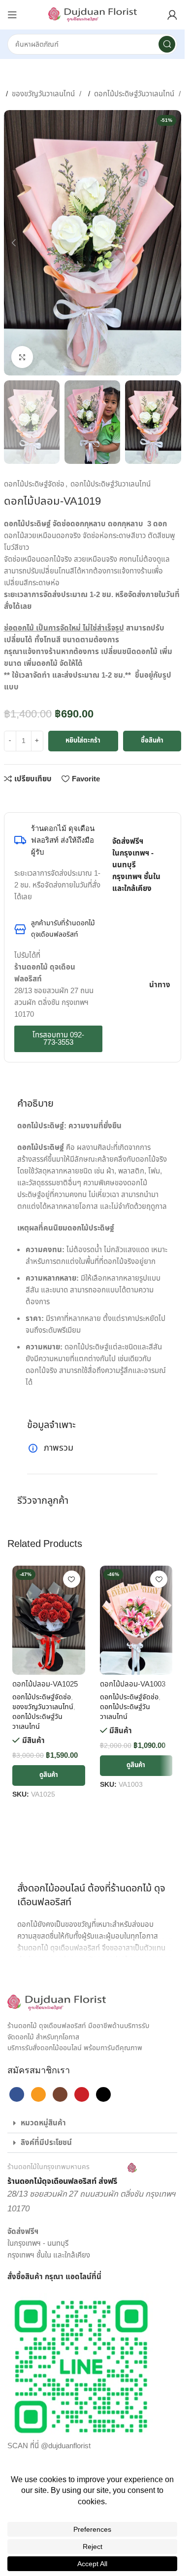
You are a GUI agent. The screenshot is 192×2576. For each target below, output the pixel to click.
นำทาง (160, 985)
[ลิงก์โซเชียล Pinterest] (59, 798)
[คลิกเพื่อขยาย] (22, 357)
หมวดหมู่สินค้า (43, 2123)
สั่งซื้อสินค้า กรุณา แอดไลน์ (49, 2277)
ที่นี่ (96, 2277)
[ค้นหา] (167, 44)
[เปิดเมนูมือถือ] (12, 15)
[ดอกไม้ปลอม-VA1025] (49, 1620)
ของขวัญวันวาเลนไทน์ (44, 94)
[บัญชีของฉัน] (172, 15)
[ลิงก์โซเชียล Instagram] (60, 2094)
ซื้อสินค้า (152, 741)
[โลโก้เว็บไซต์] (93, 14)
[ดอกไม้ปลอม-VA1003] (136, 1620)
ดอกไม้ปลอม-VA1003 (133, 1684)
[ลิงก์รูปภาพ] (57, 2003)
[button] (14, 243)
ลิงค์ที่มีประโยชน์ (46, 2143)
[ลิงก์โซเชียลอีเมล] (43, 798)
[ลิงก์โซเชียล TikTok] (103, 2094)
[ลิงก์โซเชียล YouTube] (82, 2094)
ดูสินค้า (49, 1775)
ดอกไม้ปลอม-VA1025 (45, 1684)
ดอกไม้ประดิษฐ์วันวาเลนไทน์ (135, 94)
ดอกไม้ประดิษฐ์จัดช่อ (34, 484)
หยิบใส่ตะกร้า (83, 741)
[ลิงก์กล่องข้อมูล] (72, 2175)
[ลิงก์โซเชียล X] (28, 798)
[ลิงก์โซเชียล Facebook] (12, 798)
